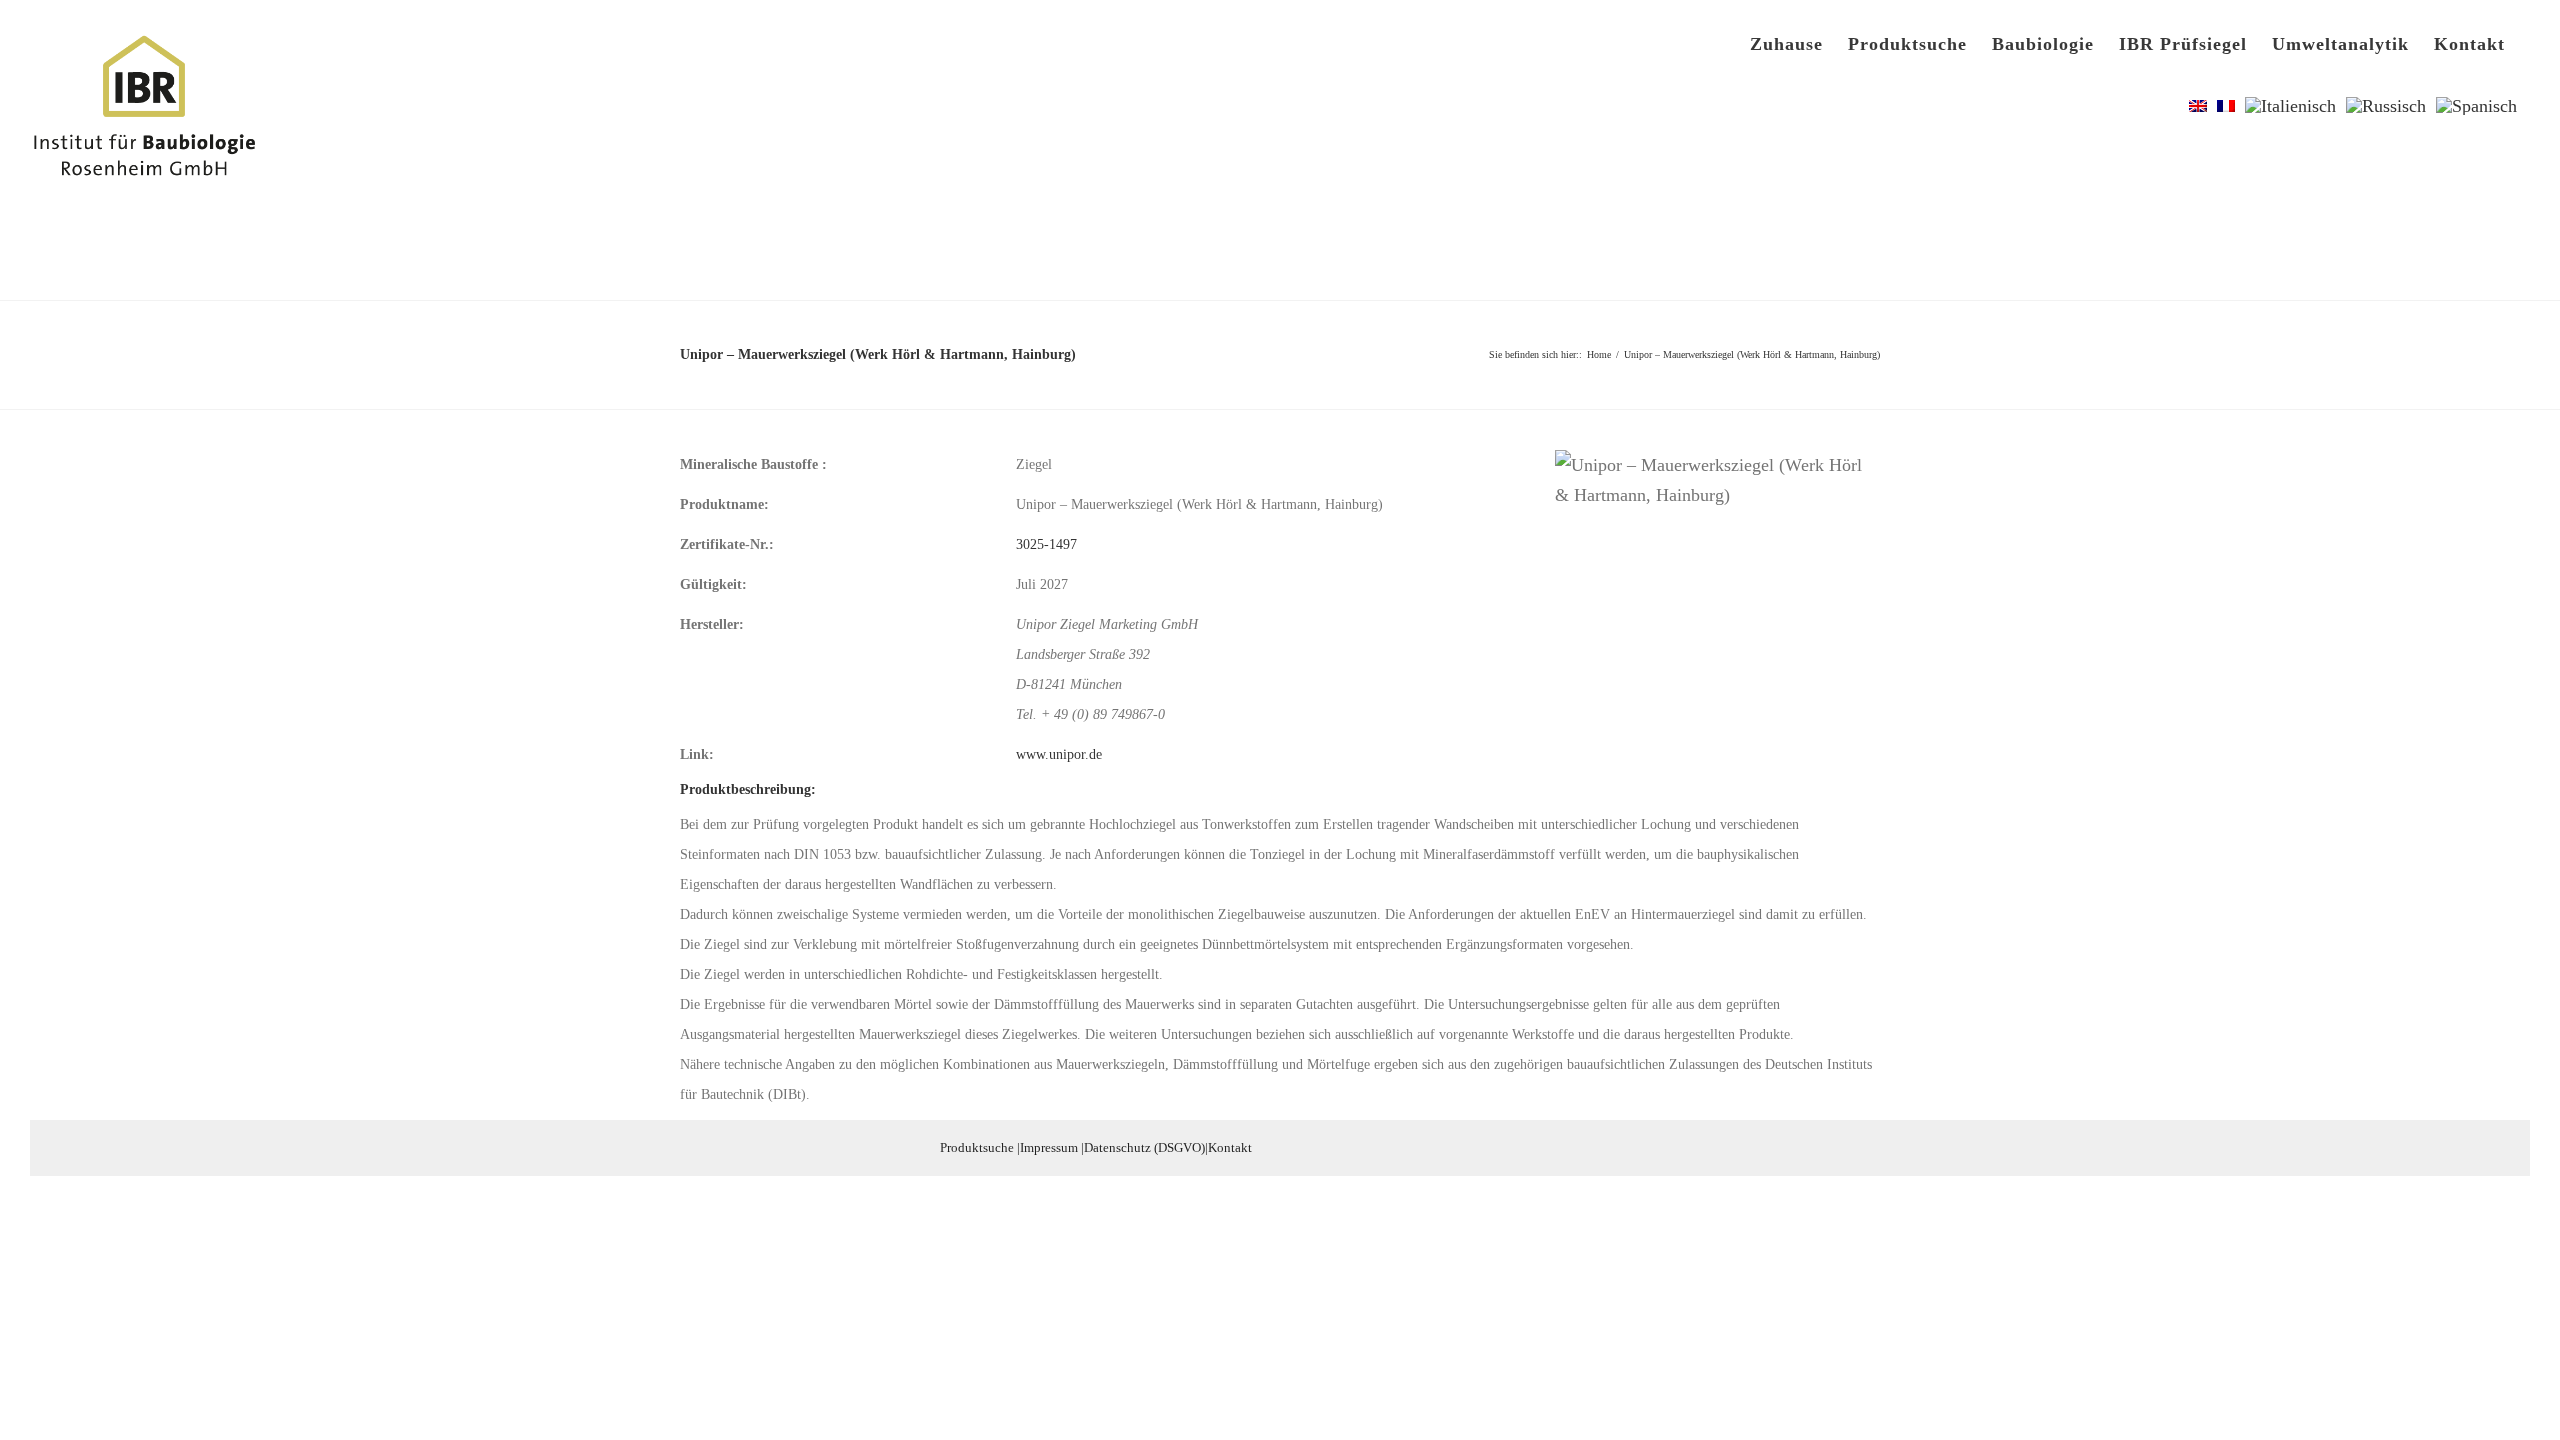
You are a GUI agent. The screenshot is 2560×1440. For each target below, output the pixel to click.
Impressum (1049, 1147)
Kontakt (1230, 1147)
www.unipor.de (1059, 754)
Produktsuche (977, 1147)
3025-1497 (1046, 544)
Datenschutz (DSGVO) (1144, 1147)
